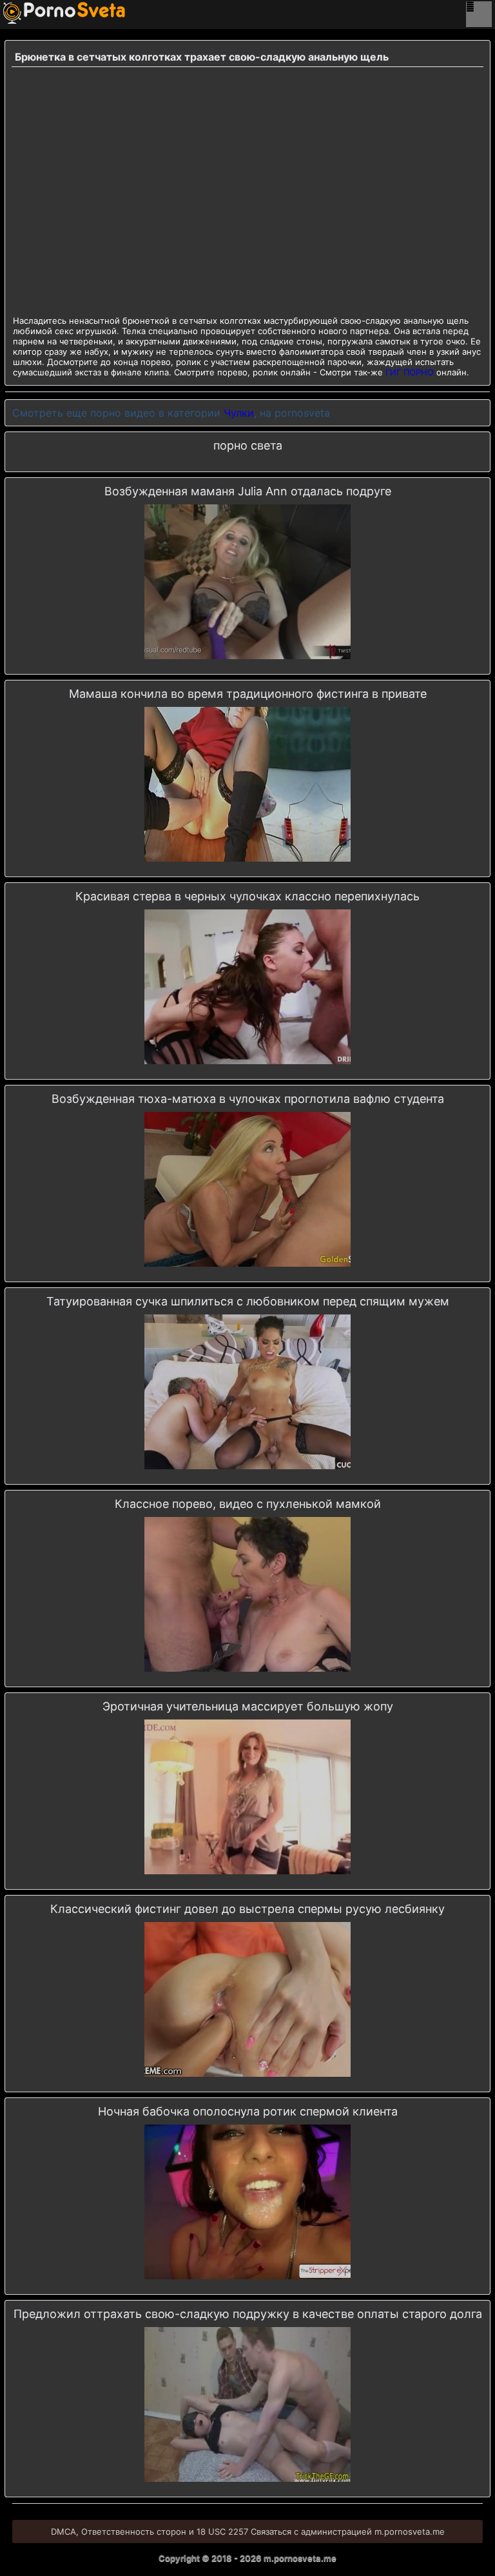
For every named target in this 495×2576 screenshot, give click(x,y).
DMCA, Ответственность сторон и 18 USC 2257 (150, 2531)
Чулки (239, 413)
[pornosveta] (23, 13)
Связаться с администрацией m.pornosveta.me (348, 2531)
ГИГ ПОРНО (410, 372)
